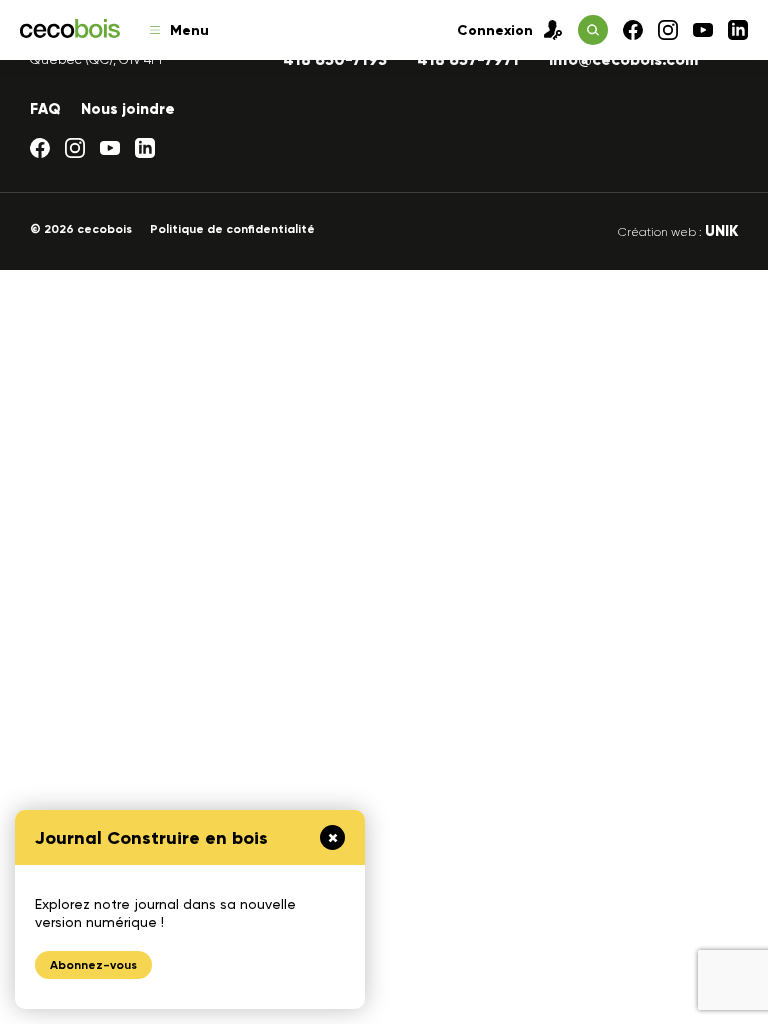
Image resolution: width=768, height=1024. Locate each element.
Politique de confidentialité (232, 229)
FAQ (45, 109)
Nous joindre (128, 109)
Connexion (495, 30)
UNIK (721, 231)
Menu (189, 30)
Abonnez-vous (93, 965)
